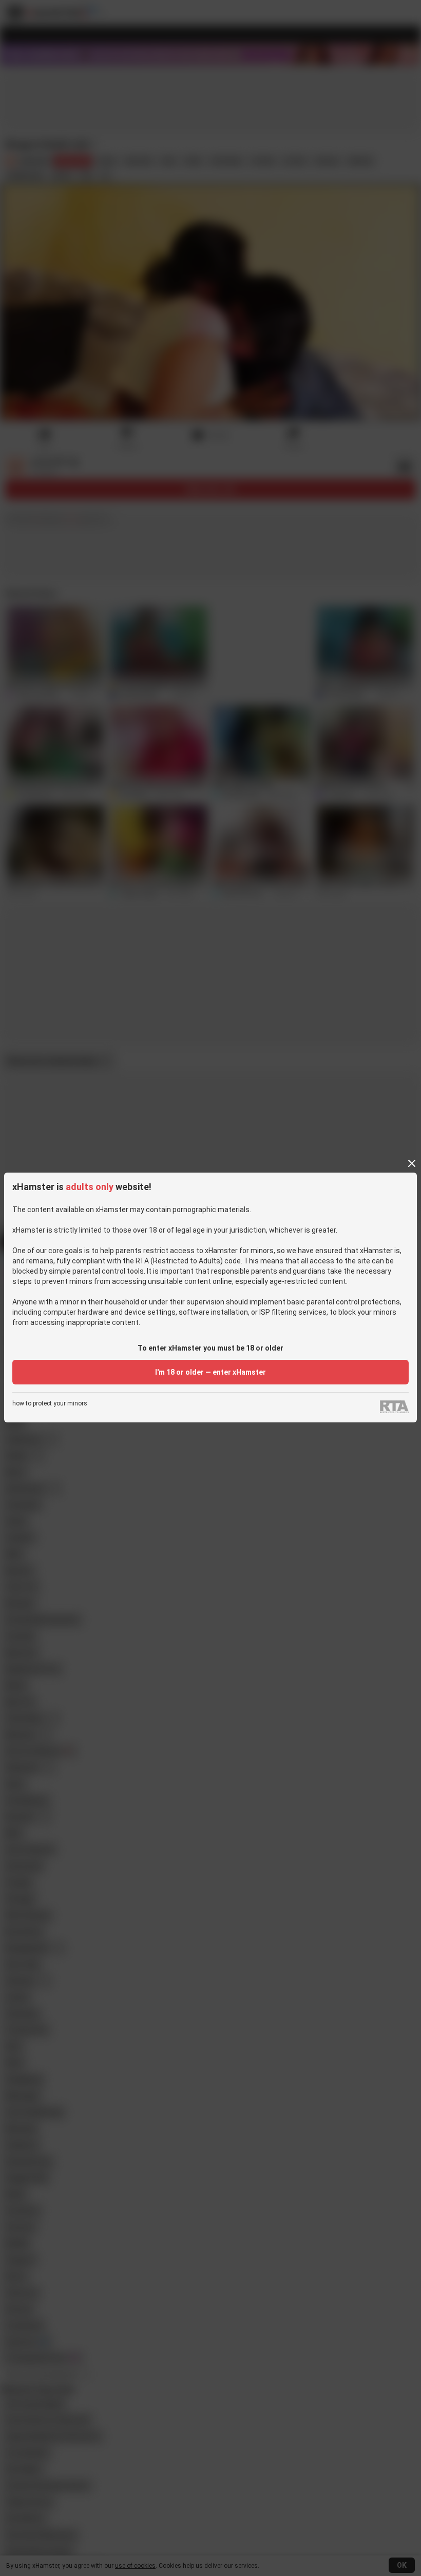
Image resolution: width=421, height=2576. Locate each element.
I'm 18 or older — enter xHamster (210, 1372)
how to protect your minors (50, 1404)
